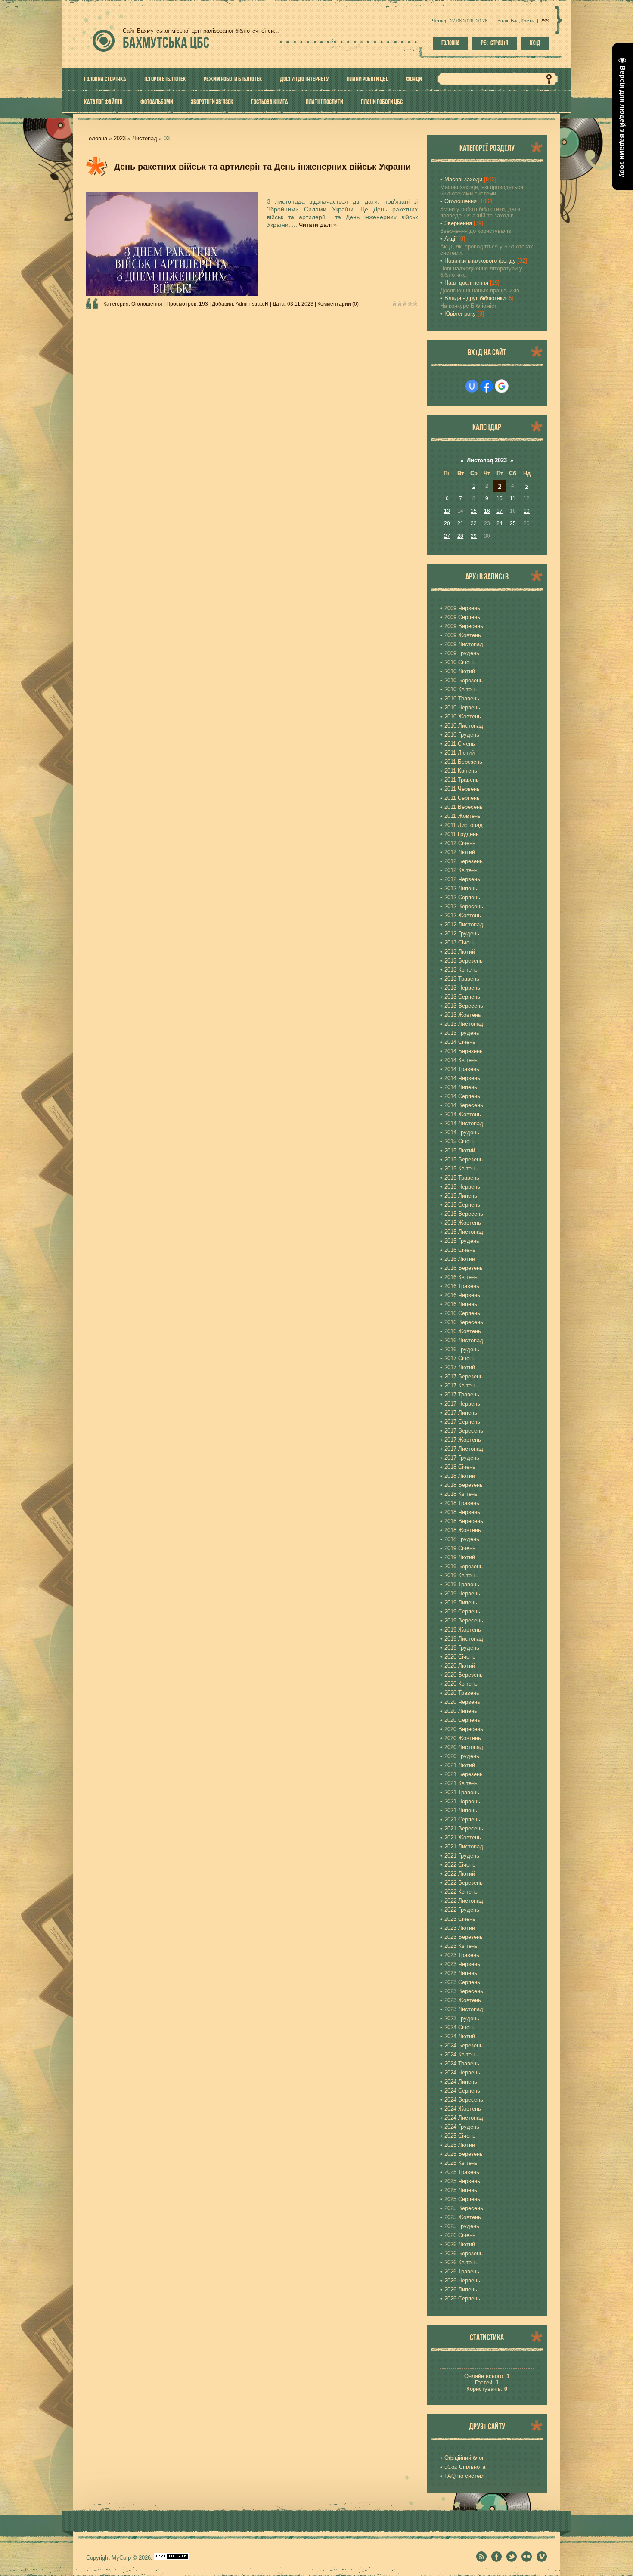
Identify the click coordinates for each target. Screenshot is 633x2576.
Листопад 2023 (487, 460)
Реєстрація (495, 43)
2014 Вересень (464, 1105)
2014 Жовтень (463, 1114)
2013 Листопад (464, 1024)
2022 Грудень (462, 1910)
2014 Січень (460, 1042)
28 (460, 536)
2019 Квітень (461, 1575)
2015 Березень (464, 1160)
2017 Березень (464, 1376)
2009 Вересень (464, 626)
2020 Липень (461, 1711)
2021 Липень (461, 1810)
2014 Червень (462, 1078)
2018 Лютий (460, 1476)
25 (513, 523)
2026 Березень (464, 2253)
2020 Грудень (462, 1756)
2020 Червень (462, 1702)
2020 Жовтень (463, 1738)
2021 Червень (462, 1801)
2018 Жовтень (463, 1530)
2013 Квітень (461, 970)
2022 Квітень (461, 1892)
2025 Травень (462, 2172)
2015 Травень (462, 1178)
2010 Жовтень (463, 717)
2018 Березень (464, 1485)
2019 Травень (462, 1584)
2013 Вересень (464, 1006)
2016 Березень (464, 1268)
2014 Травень (462, 1069)
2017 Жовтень (463, 1440)
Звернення (458, 223)
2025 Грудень (462, 2226)
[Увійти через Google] (502, 386)
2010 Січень (460, 662)
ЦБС (166, 42)
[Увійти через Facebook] (487, 386)
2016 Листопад (464, 1340)
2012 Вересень (464, 906)
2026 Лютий (460, 2244)
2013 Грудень (462, 1033)
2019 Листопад (464, 1639)
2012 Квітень (461, 870)
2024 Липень (461, 2082)
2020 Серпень (462, 1720)
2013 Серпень (462, 997)
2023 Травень (462, 1955)
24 (500, 523)
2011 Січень (460, 744)
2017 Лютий (460, 1367)
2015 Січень (460, 1141)
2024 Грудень (462, 2127)
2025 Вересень (464, 2208)
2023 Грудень (462, 2018)
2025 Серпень (462, 2199)
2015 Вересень (464, 1214)
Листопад (145, 138)
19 (527, 511)
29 (474, 536)
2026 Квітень (461, 2262)
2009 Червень (462, 608)
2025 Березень (464, 2154)
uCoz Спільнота (465, 2467)
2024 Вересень (464, 2100)
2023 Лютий (460, 1928)
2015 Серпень (462, 1205)
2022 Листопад (464, 1901)
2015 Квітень (461, 1169)
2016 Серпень (462, 1313)
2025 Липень (461, 2190)
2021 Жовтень (463, 1838)
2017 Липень (461, 1413)
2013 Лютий (460, 952)
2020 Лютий (460, 1666)
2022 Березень (464, 1883)
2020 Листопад (464, 1747)
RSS (544, 21)
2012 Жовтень (463, 915)
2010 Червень (462, 707)
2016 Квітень (461, 1277)
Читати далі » (318, 225)
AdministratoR (252, 304)
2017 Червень (462, 1404)
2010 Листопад (464, 726)
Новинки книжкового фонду (480, 261)
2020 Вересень (464, 1729)
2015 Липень (461, 1196)
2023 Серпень (462, 1982)
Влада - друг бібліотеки (475, 298)
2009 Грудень (462, 653)
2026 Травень (462, 2271)
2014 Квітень (461, 1060)
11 (513, 498)
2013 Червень (462, 988)
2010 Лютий (460, 671)
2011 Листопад (464, 825)
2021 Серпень (462, 1819)
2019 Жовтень (463, 1630)
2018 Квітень (461, 1494)
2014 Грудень (462, 1132)
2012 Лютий (460, 852)
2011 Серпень (462, 798)
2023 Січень (460, 1919)
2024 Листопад (464, 2118)
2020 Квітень (461, 1684)
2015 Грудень (462, 1241)
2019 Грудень (462, 1648)
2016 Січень (460, 1250)
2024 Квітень (461, 2054)
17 (500, 511)
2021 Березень (464, 1774)
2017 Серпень (462, 1422)
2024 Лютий (460, 2036)
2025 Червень (462, 2181)
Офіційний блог (464, 2458)
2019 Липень (461, 1602)
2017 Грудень (462, 1458)
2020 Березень (464, 1675)
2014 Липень (461, 1087)
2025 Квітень (461, 2163)
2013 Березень (464, 961)
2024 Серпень (462, 2091)
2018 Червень (462, 1512)
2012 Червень (462, 879)
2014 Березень (464, 1051)
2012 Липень (461, 888)
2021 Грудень (462, 1856)
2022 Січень (460, 1865)
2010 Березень (464, 680)
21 (460, 523)
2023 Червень (462, 1964)
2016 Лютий (460, 1259)
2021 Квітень (461, 1783)
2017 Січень (460, 1358)
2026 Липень (461, 2290)
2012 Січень (460, 843)
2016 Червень (462, 1295)
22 (474, 523)
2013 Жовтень (463, 1015)
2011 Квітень (461, 771)
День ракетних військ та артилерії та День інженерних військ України (262, 167)
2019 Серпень (462, 1612)
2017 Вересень (464, 1431)
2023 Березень (464, 1937)
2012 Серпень (462, 897)
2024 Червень (462, 2073)
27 (447, 536)
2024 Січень (460, 2027)
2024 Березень (464, 2045)
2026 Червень (462, 2280)
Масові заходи (463, 179)
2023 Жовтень (463, 2000)
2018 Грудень (462, 1539)
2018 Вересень (464, 1521)
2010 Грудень (462, 735)
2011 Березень (463, 762)
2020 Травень (462, 1693)
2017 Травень (462, 1395)
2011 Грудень (462, 834)
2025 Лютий (460, 2145)
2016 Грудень (462, 1349)
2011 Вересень (464, 807)
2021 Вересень (464, 1828)
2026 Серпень (462, 2299)
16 (487, 511)
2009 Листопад (464, 644)
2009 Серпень (462, 617)
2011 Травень (462, 780)
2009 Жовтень (463, 635)
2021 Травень (462, 1792)
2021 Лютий (460, 1765)
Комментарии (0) (338, 304)
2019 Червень (462, 1593)
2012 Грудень (462, 933)
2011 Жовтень (462, 816)
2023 (120, 138)
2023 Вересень (464, 1991)
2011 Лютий (459, 753)
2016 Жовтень (463, 1331)
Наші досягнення (466, 283)
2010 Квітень (461, 689)
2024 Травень (462, 2064)
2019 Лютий (460, 1557)
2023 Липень (461, 1973)
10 (500, 498)
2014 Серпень (462, 1096)
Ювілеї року (460, 314)
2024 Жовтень (463, 2109)
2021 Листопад (464, 1847)
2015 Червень (462, 1187)
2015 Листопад (464, 1232)
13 (447, 511)
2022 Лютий (460, 1874)
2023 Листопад (464, 2009)
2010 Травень (462, 698)
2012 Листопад (464, 924)
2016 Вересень (464, 1322)
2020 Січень (460, 1657)
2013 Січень (460, 943)
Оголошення (147, 304)
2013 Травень (462, 979)
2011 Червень (462, 789)
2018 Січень (460, 1467)
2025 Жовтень (463, 2217)
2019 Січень (460, 1548)
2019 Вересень (464, 1621)
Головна (450, 43)
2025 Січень (460, 2136)
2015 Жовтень (463, 1223)
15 (474, 511)
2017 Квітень (461, 1386)
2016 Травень (462, 1286)
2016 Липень (461, 1304)
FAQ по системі (465, 2476)
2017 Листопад (464, 1449)
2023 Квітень (461, 1946)
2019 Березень (464, 1566)
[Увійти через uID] (472, 386)
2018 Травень (462, 1503)
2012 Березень (464, 861)
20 (447, 523)
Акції (451, 239)
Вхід (535, 43)
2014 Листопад (464, 1123)
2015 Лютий (460, 1150)
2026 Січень (460, 2235)
